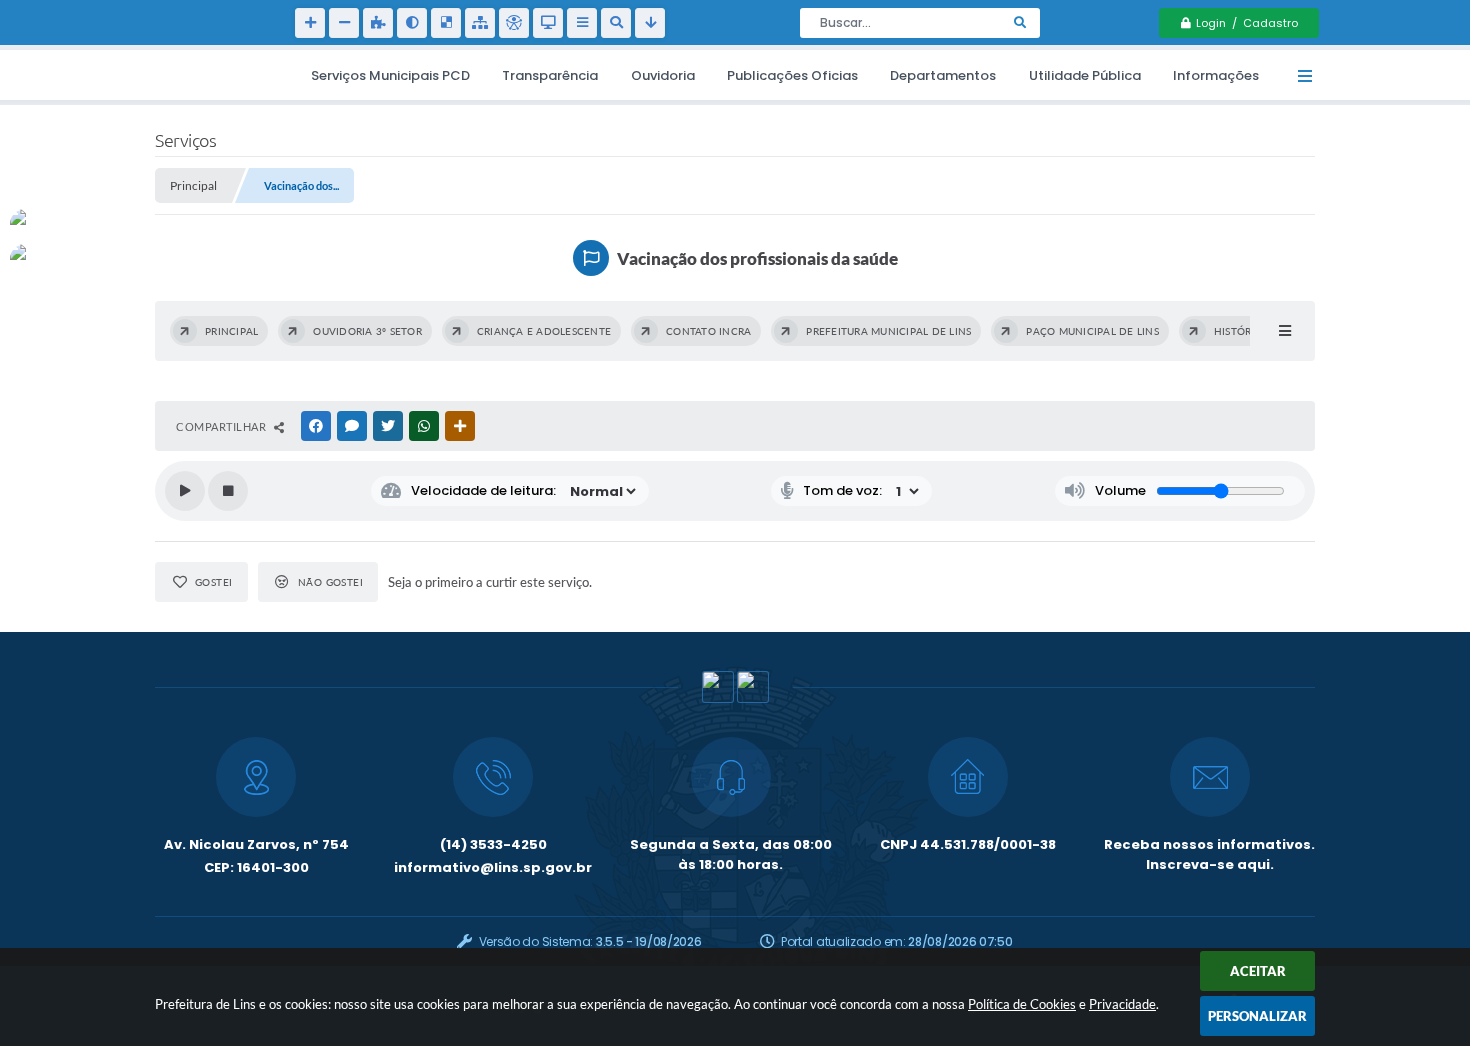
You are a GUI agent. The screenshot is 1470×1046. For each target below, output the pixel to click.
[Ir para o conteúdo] (548, 23)
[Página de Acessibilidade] (514, 23)
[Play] (185, 491)
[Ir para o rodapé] (650, 23)
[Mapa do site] (480, 23)
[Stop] (228, 491)
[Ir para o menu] (582, 23)
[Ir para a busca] (616, 23)
